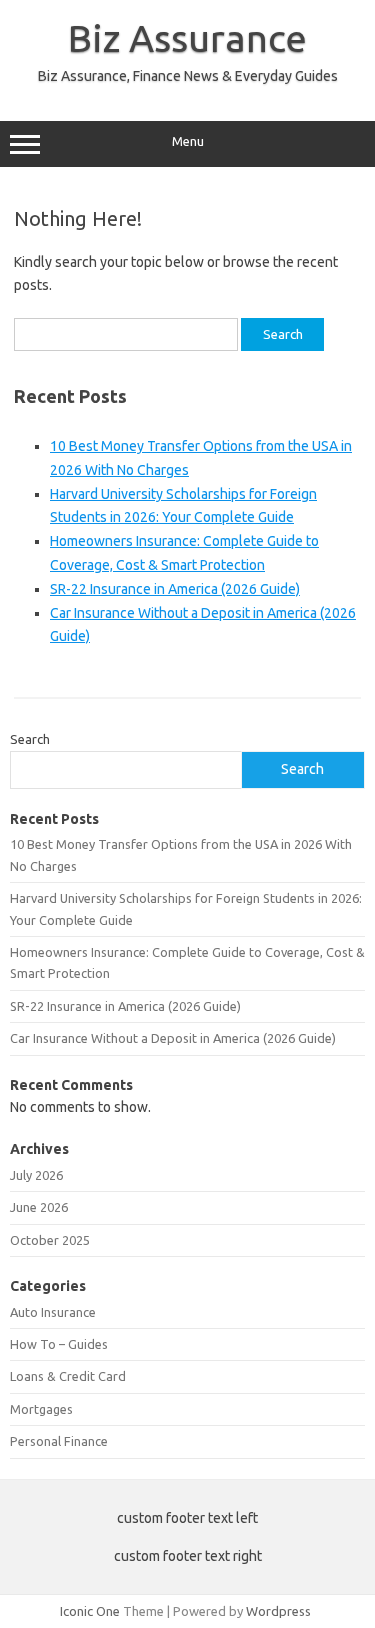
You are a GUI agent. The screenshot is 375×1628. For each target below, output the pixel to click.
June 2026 (39, 1207)
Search (30, 739)
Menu (188, 141)
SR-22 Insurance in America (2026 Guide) (175, 589)
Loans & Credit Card (68, 1376)
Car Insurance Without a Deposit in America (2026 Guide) (173, 1038)
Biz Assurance (187, 38)
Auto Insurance (53, 1312)
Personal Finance (59, 1441)
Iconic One (90, 1611)
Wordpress (278, 1611)
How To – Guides (59, 1344)
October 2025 (50, 1240)
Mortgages (41, 1409)
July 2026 (36, 1175)
